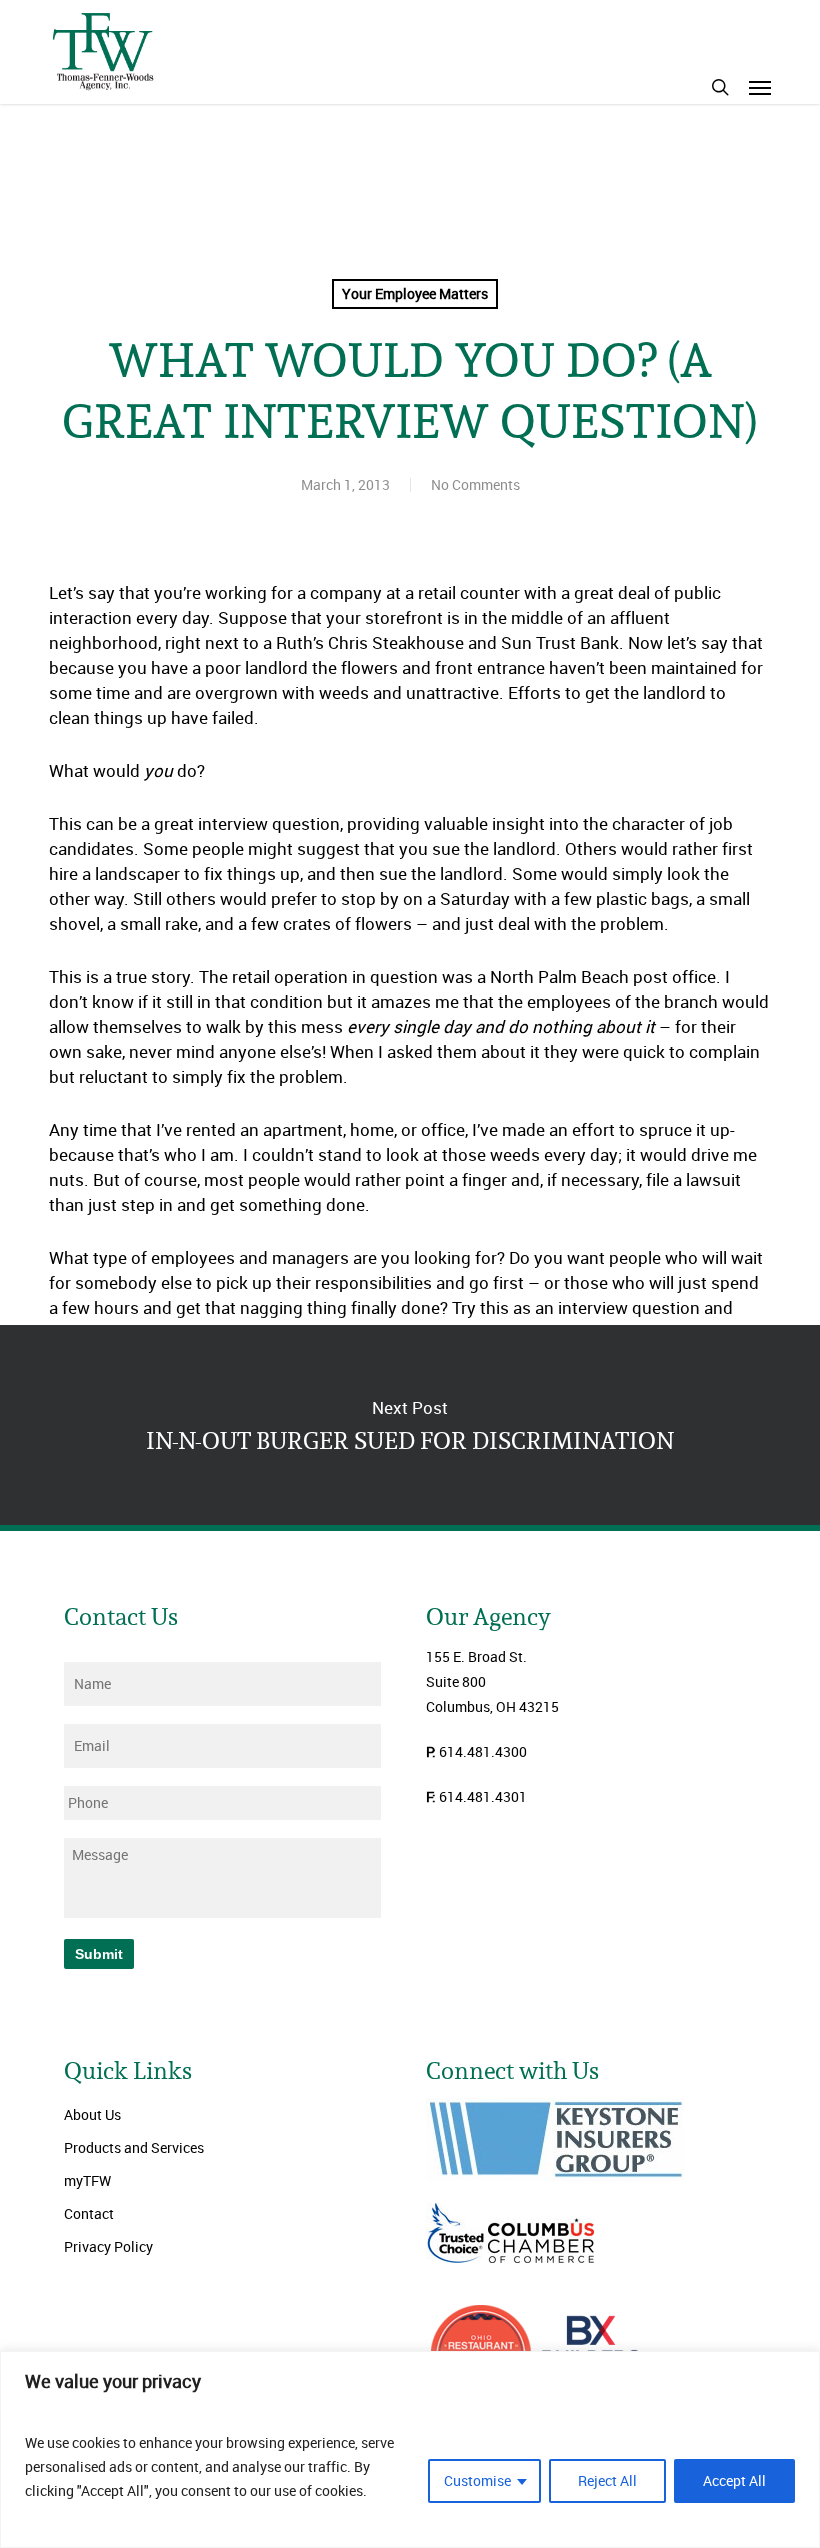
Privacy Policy (108, 2246)
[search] (720, 87)
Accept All (734, 2480)
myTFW (87, 2180)
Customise (477, 2480)
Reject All (607, 2480)
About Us (92, 2114)
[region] (410, 2449)
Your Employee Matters (415, 293)
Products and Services (134, 2147)
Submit (99, 1954)
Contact (89, 2213)
